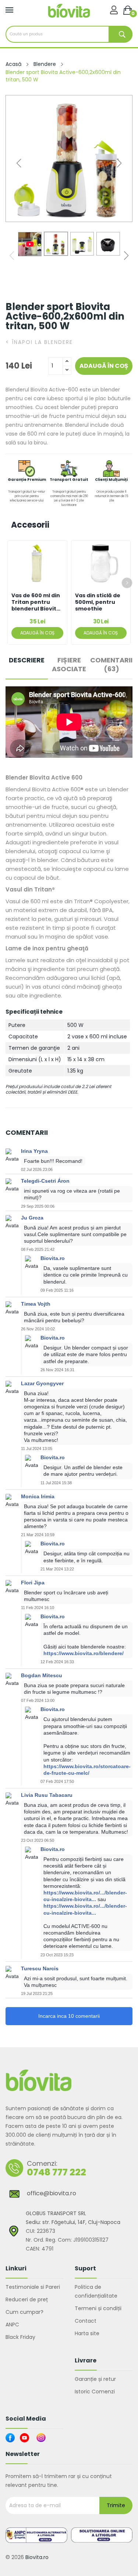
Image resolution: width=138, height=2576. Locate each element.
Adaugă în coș (104, 366)
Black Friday (20, 2337)
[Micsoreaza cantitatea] (67, 370)
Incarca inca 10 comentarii (69, 2016)
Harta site (87, 2333)
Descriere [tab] (27, 660)
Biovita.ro (37, 2557)
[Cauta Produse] (121, 34)
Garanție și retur (95, 2379)
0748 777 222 (56, 2172)
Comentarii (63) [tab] (111, 665)
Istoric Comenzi (95, 2392)
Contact (86, 2321)
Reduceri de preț (27, 2299)
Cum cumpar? (24, 2312)
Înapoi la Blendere (39, 342)
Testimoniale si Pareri (33, 2287)
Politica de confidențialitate (96, 2291)
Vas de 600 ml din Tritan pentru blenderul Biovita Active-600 (36, 602)
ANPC (12, 2325)
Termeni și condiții (98, 2308)
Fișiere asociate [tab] (69, 665)
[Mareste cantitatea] (67, 362)
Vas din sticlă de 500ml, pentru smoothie (98, 602)
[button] (119, 163)
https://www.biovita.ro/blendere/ (84, 1653)
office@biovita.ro (52, 2193)
